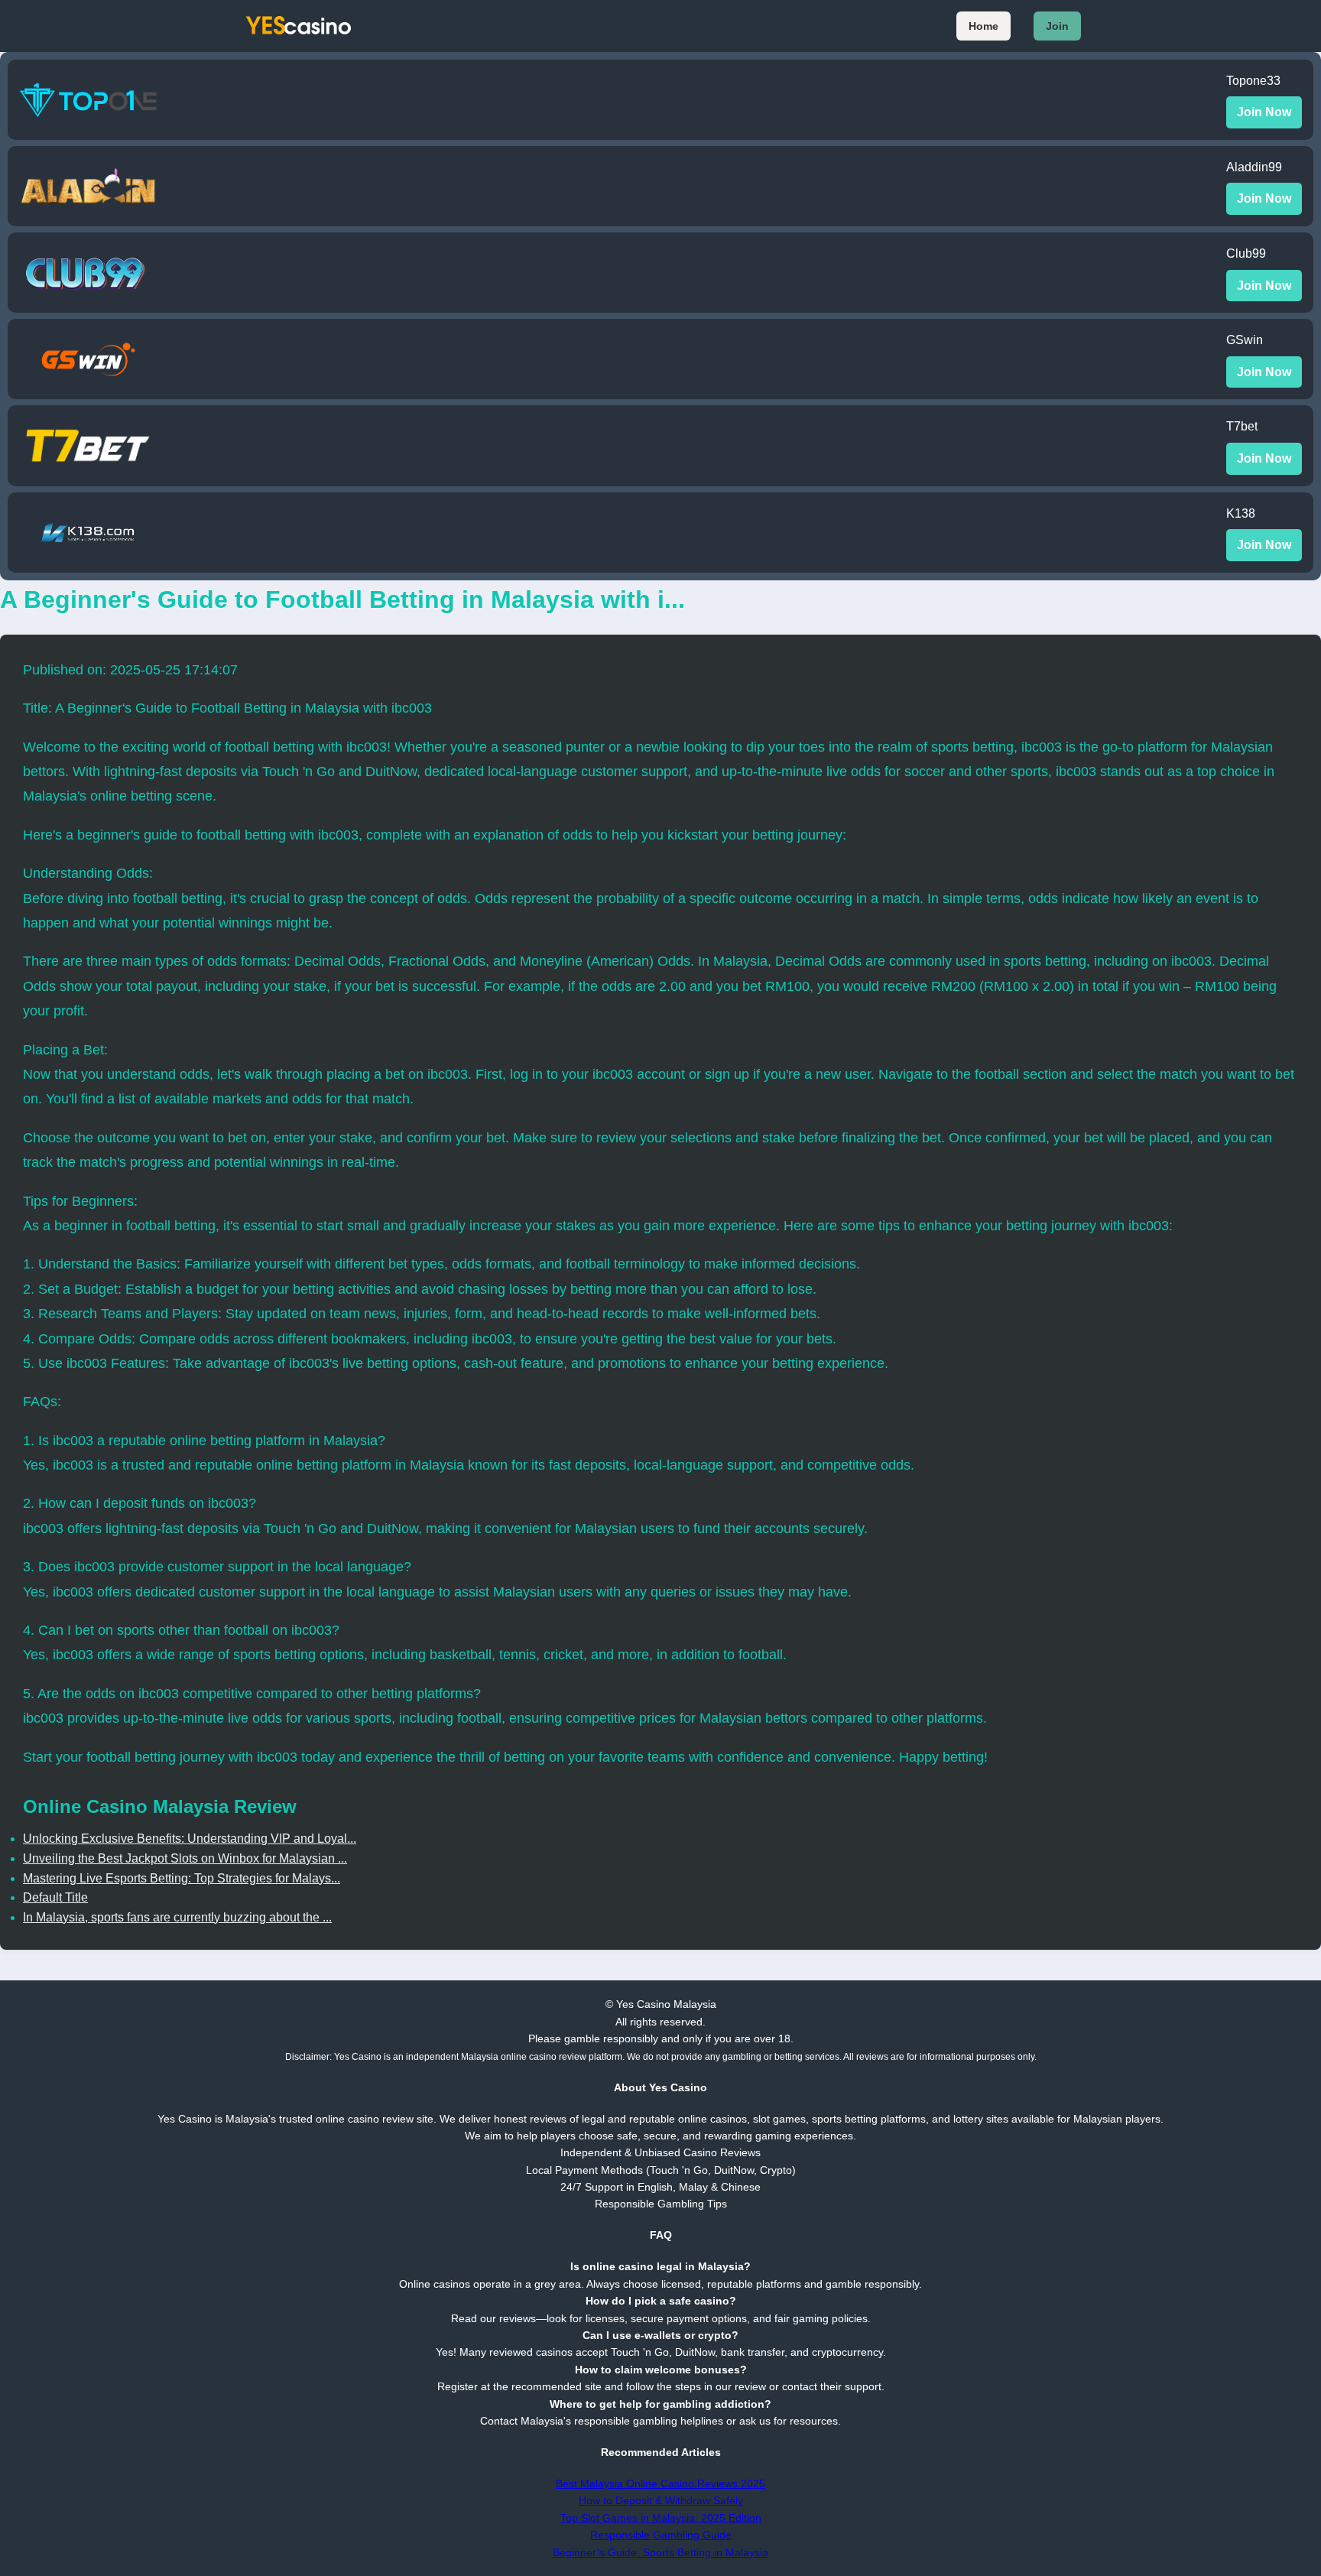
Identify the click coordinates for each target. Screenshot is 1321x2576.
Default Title (55, 1897)
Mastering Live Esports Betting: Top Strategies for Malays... (182, 1878)
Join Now (1264, 112)
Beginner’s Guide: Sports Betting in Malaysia (660, 2552)
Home (983, 26)
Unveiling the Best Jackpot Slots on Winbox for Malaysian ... (185, 1858)
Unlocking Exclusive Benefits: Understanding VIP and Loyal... (190, 1839)
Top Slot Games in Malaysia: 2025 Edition (661, 2518)
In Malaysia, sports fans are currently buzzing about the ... (177, 1917)
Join (1057, 26)
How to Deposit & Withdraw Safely (661, 2500)
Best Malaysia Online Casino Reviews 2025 (660, 2483)
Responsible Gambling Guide (661, 2535)
